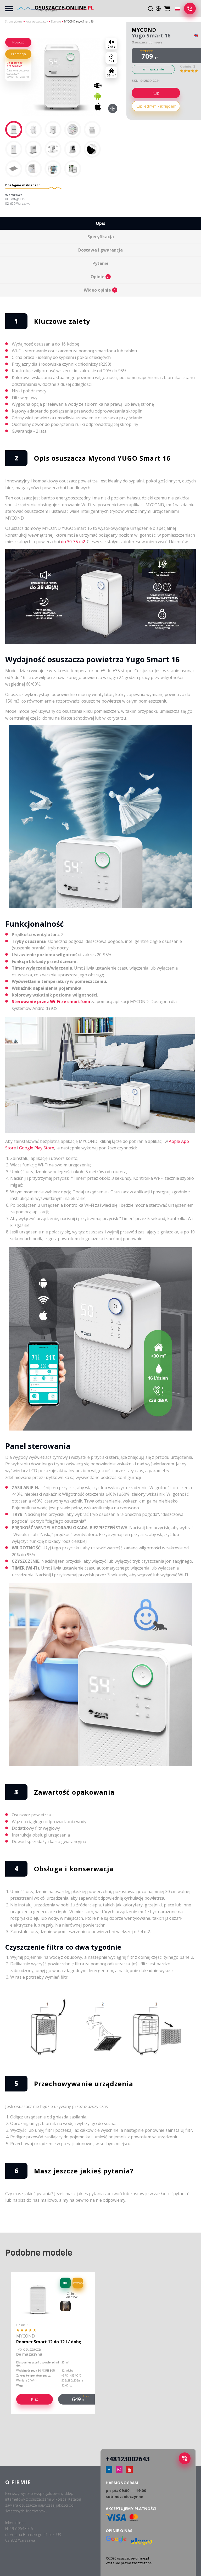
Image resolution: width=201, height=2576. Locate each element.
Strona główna (14, 21)
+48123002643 (128, 2459)
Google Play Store (37, 1148)
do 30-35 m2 (73, 542)
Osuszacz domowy (147, 42)
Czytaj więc (12, 51)
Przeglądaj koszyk (168, 7)
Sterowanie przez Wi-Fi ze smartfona (51, 1002)
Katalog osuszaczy (37, 21)
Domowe (56, 21)
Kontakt (10, 195)
